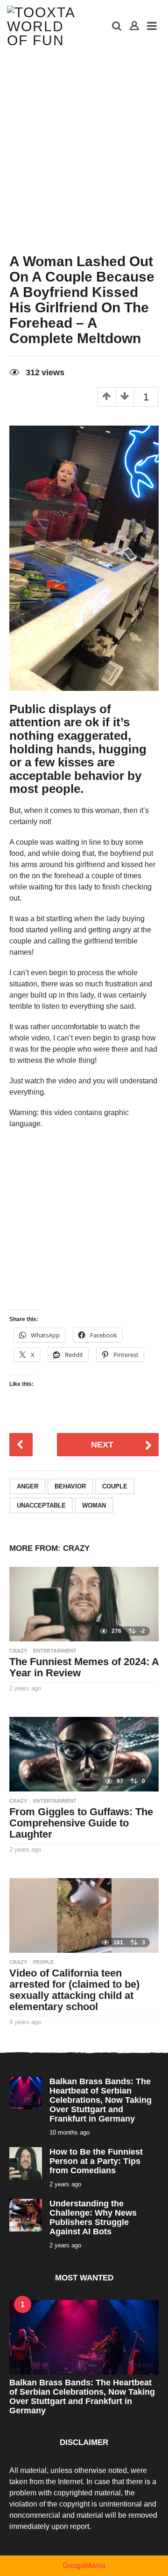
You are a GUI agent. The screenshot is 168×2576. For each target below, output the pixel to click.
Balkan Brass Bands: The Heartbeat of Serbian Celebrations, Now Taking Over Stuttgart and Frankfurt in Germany (101, 2100)
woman (94, 1505)
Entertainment (55, 1651)
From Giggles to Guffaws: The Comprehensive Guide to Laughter (81, 1823)
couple (115, 1486)
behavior (70, 1486)
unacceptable (41, 1505)
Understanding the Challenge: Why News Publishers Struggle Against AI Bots (93, 2218)
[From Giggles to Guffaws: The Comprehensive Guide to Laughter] (84, 1754)
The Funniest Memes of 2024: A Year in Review (84, 1667)
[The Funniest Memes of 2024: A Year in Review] (84, 1604)
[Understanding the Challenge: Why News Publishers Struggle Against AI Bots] (26, 2214)
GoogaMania (84, 2566)
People (43, 1962)
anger (28, 1486)
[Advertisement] (84, 142)
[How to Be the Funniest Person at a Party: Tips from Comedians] (26, 2163)
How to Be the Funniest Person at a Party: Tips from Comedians (96, 2161)
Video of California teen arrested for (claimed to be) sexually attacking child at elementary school (74, 1990)
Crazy (76, 1548)
